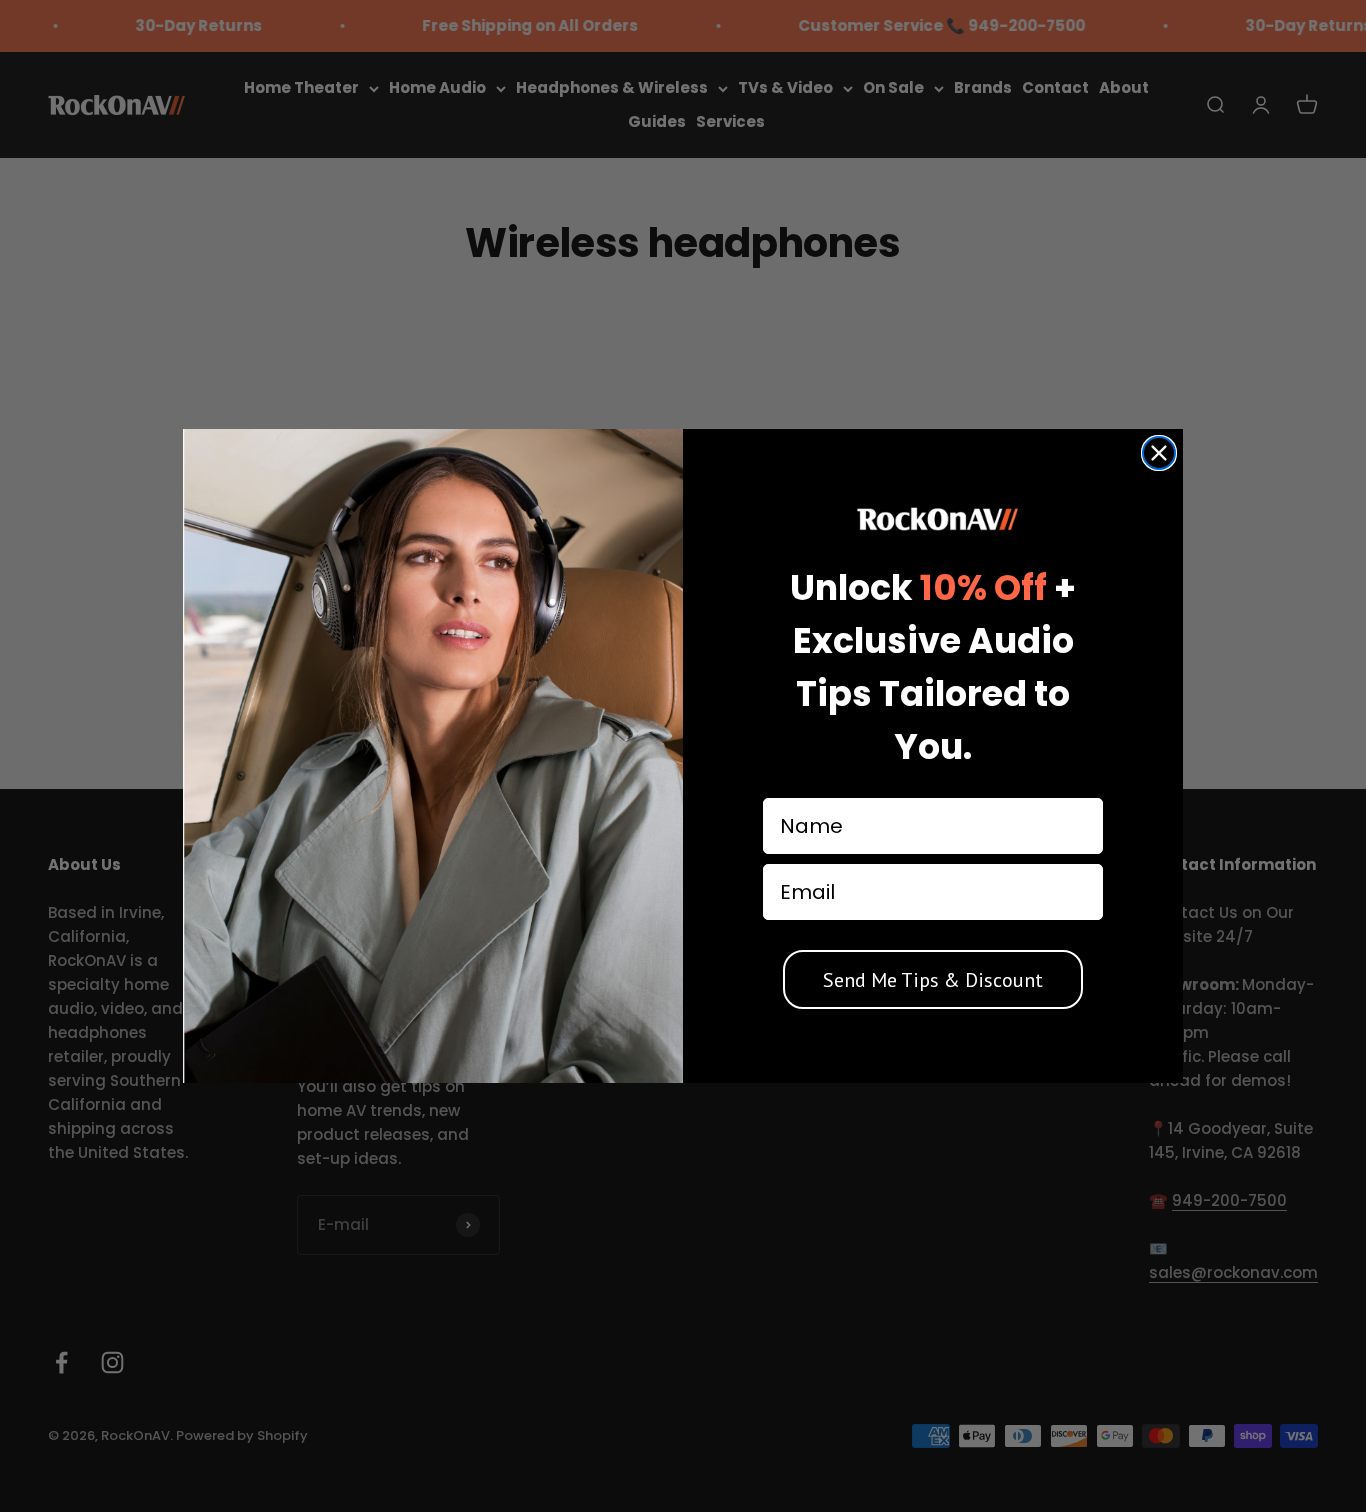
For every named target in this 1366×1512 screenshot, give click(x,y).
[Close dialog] (1159, 453)
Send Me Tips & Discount (933, 980)
